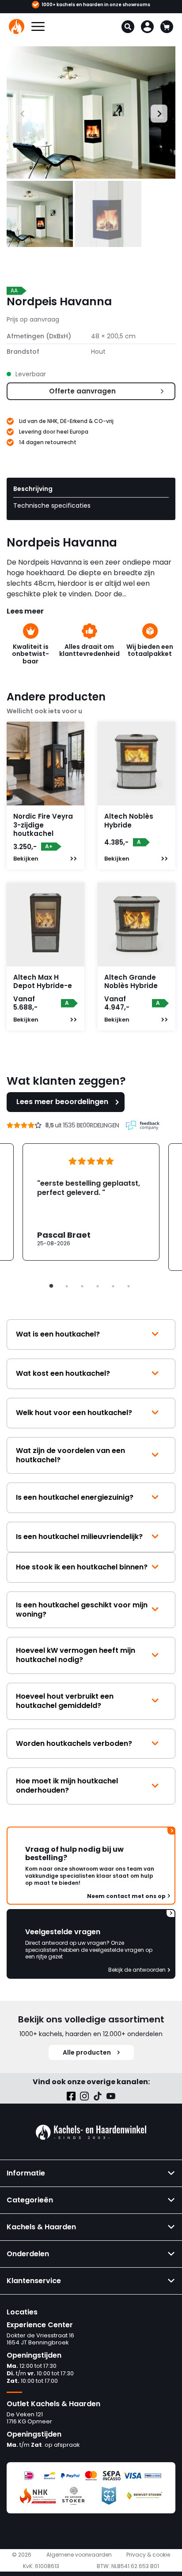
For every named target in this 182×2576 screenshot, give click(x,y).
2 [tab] (67, 1286)
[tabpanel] (91, 1202)
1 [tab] (51, 1286)
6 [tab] (129, 1286)
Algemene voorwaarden (79, 2555)
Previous (15, 112)
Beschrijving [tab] (33, 489)
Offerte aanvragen (82, 391)
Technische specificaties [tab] (52, 505)
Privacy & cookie (148, 2555)
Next (155, 112)
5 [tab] (113, 1286)
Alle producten (87, 2052)
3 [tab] (82, 1286)
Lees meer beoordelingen (62, 1102)
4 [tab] (98, 1286)
